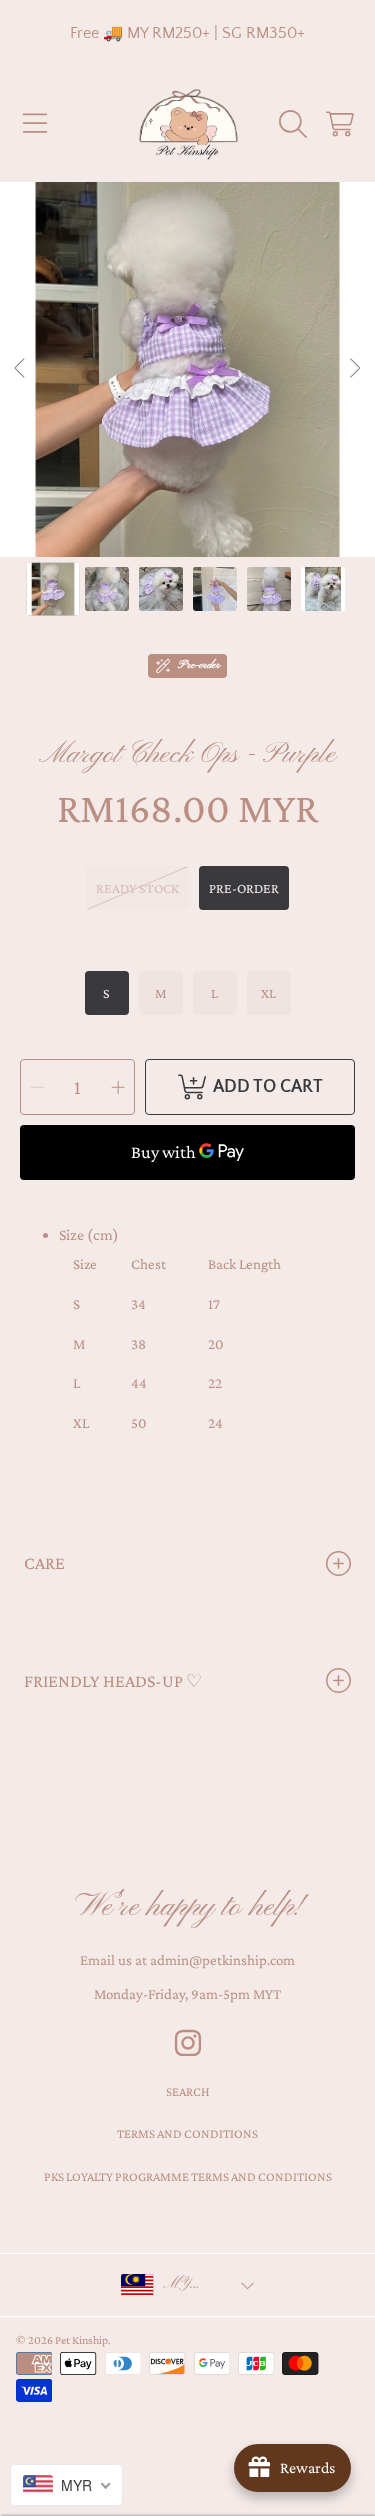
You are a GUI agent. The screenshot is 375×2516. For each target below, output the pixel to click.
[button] (35, 124)
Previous (21, 369)
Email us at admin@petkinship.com (187, 1960)
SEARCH (188, 2091)
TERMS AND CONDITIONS (187, 2133)
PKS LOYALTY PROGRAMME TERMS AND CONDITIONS (188, 2176)
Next (354, 369)
